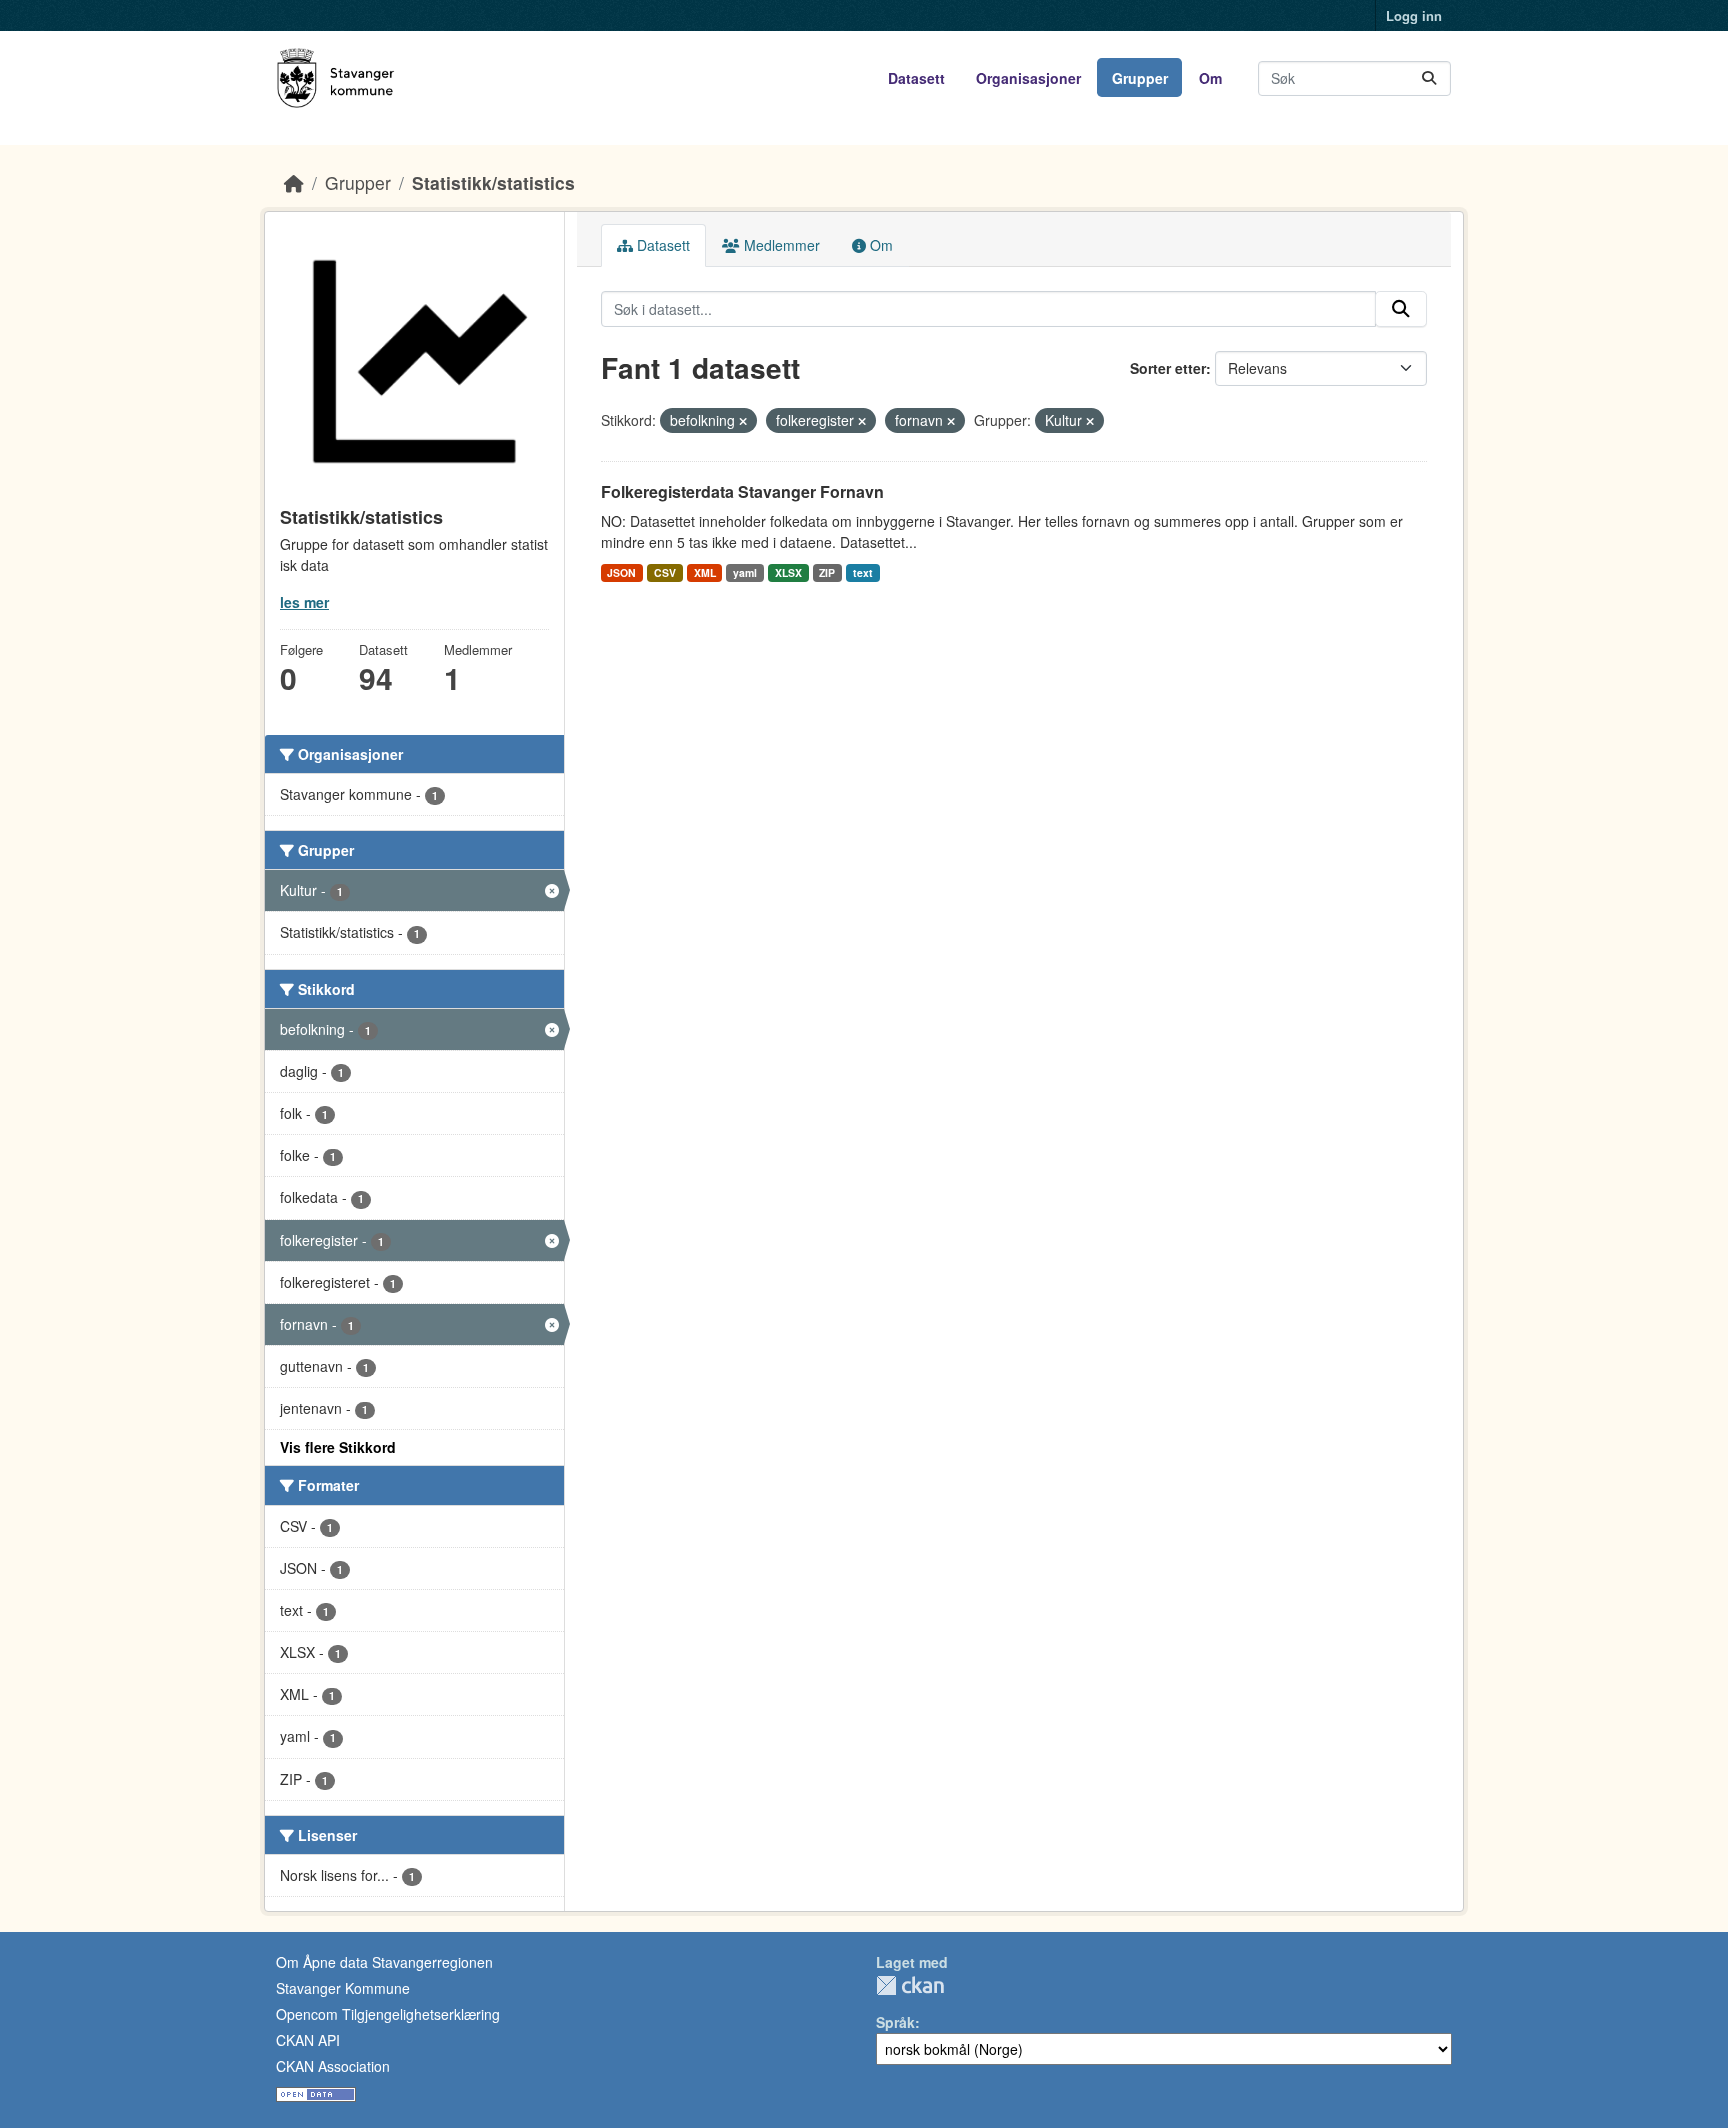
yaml (745, 572)
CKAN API (308, 2040)
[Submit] (1429, 78)
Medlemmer (780, 245)
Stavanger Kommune (343, 1988)
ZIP (827, 572)
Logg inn (1414, 15)
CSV (665, 572)
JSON (621, 572)
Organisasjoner (1028, 78)
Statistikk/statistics (493, 182)
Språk (895, 2022)
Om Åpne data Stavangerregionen (384, 1962)
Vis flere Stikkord (338, 1447)
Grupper (1140, 78)
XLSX (788, 572)
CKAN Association (333, 2066)
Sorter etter (1168, 368)
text (863, 572)
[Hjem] (294, 182)
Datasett (916, 78)
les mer (304, 602)
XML (705, 572)
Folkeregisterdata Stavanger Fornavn (742, 491)
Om (1210, 78)
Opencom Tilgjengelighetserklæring (388, 2014)
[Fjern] (743, 421)
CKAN (910, 1985)
